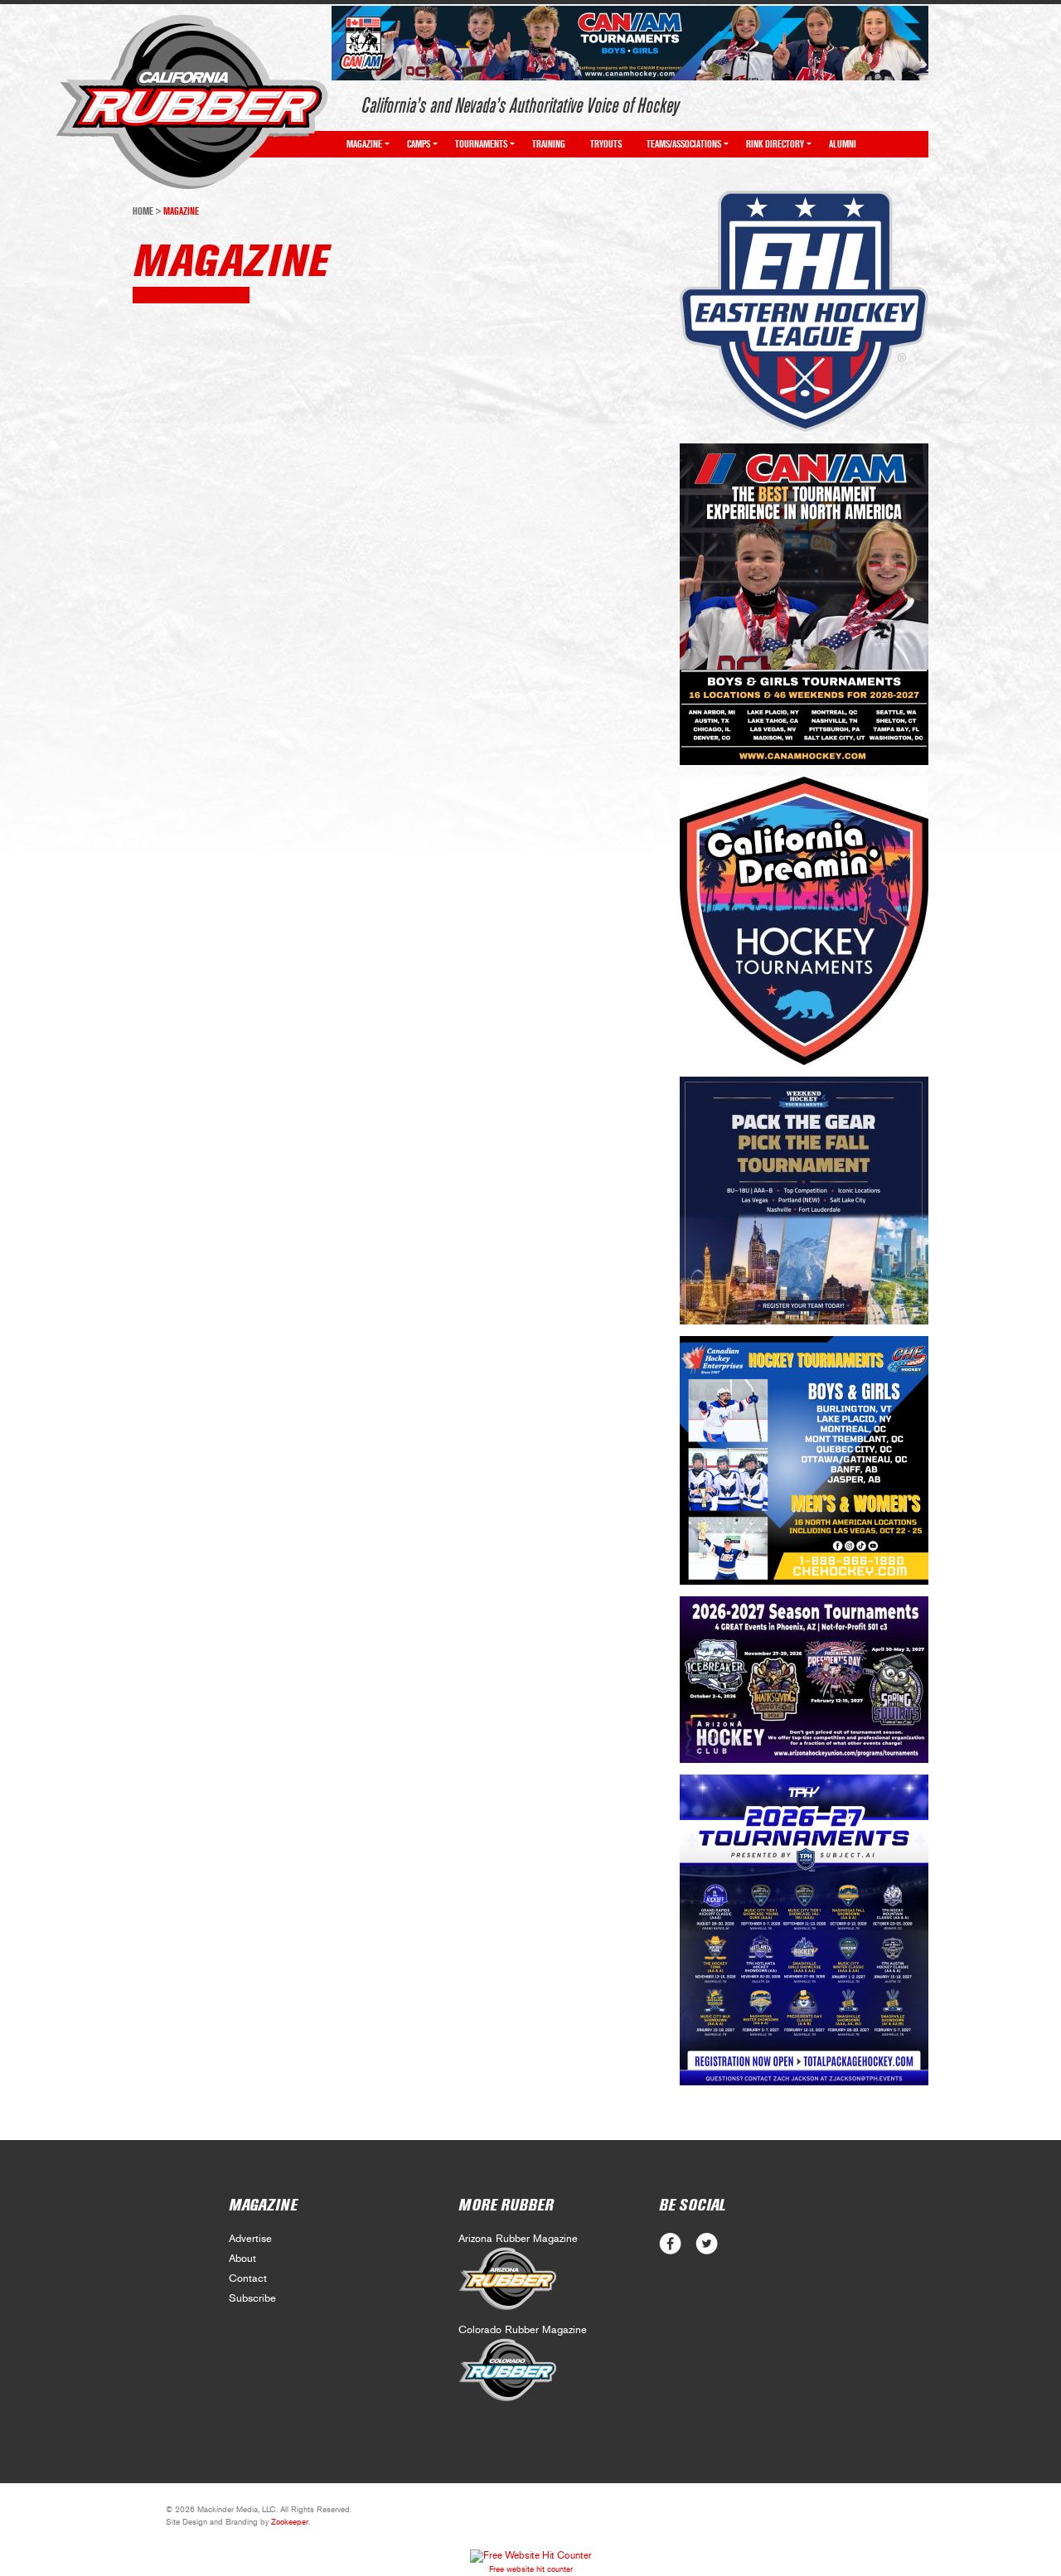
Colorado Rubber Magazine (523, 2330)
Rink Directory (775, 144)
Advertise (250, 2239)
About (242, 2259)
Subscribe (252, 2299)
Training (549, 144)
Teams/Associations (684, 144)
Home (143, 211)
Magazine (364, 144)
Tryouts (606, 144)
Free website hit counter (531, 2569)
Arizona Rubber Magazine (518, 2239)
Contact (248, 2279)
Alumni (843, 144)
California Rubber (192, 102)
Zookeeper (290, 2522)
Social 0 (670, 2244)
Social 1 (707, 2244)
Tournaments (481, 144)
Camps (419, 144)
